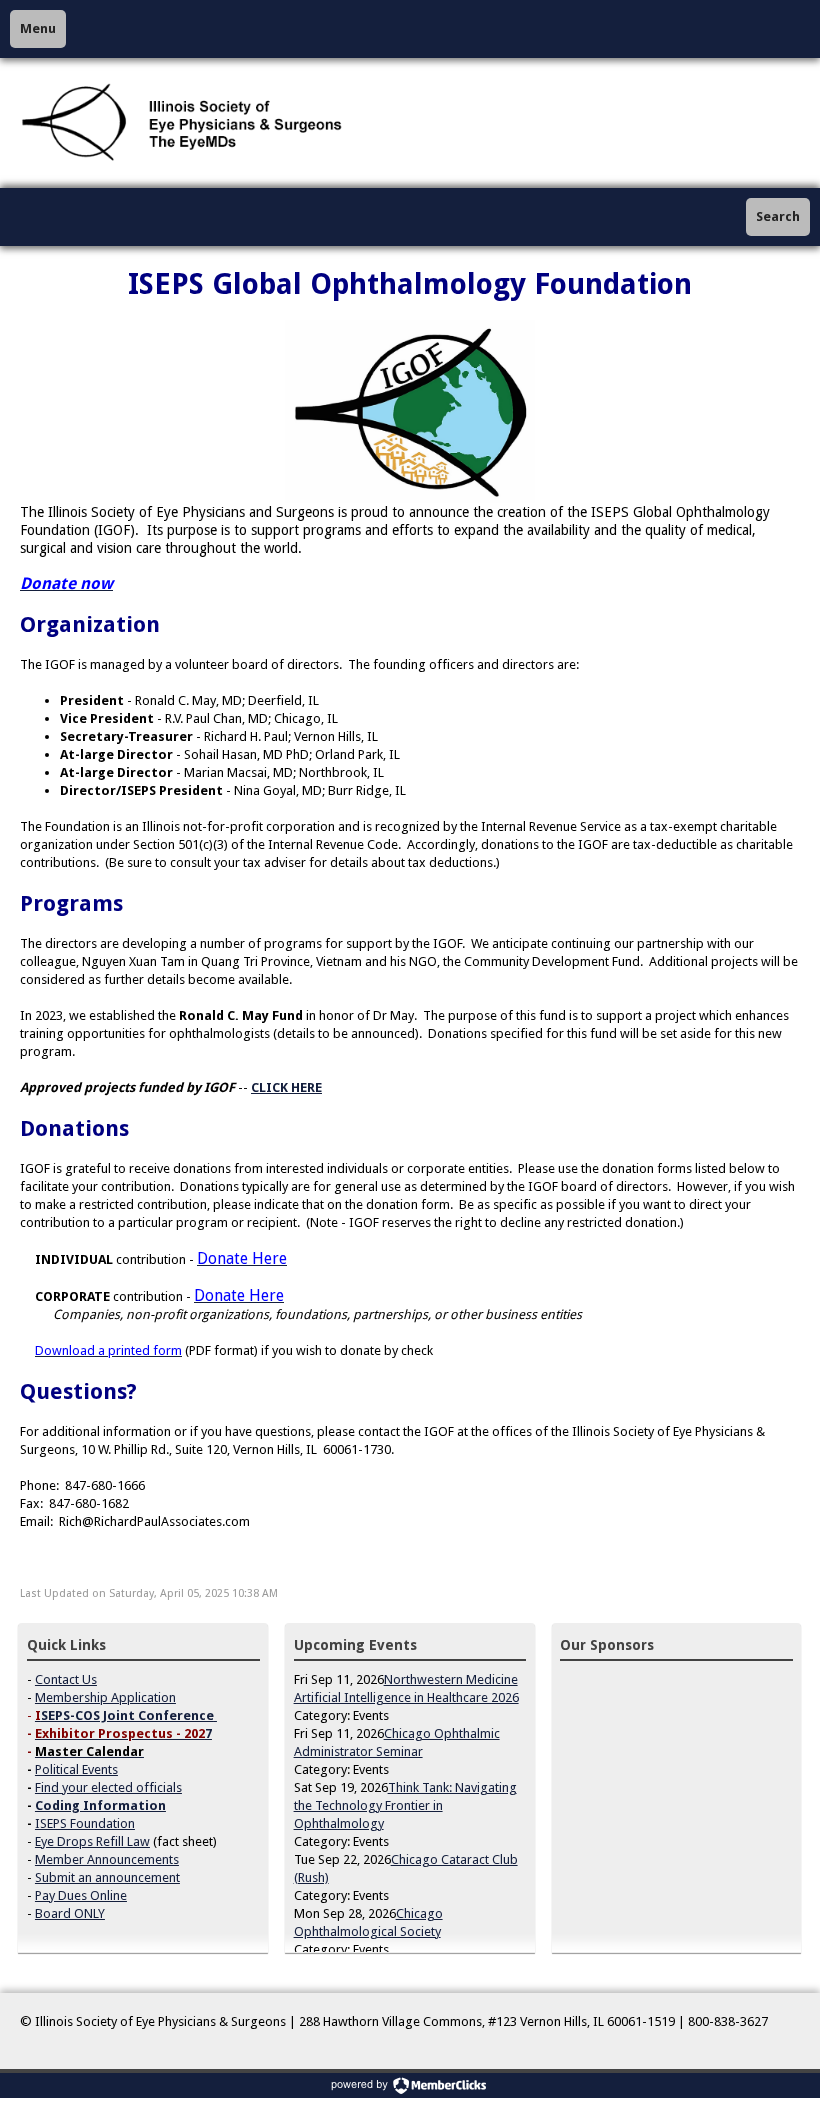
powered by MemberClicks (410, 2085)
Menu (38, 28)
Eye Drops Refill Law (92, 1841)
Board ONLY (70, 1913)
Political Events (76, 1769)
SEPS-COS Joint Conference (127, 1715)
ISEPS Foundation (85, 1823)
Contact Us (66, 1679)
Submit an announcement (107, 1877)
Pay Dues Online (81, 1895)
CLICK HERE (286, 1087)
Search (778, 216)
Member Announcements (107, 1859)
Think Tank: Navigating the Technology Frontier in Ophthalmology (405, 1805)
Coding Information (100, 1805)
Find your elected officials (108, 1787)
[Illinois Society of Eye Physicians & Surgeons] (184, 123)
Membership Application (105, 1697)
